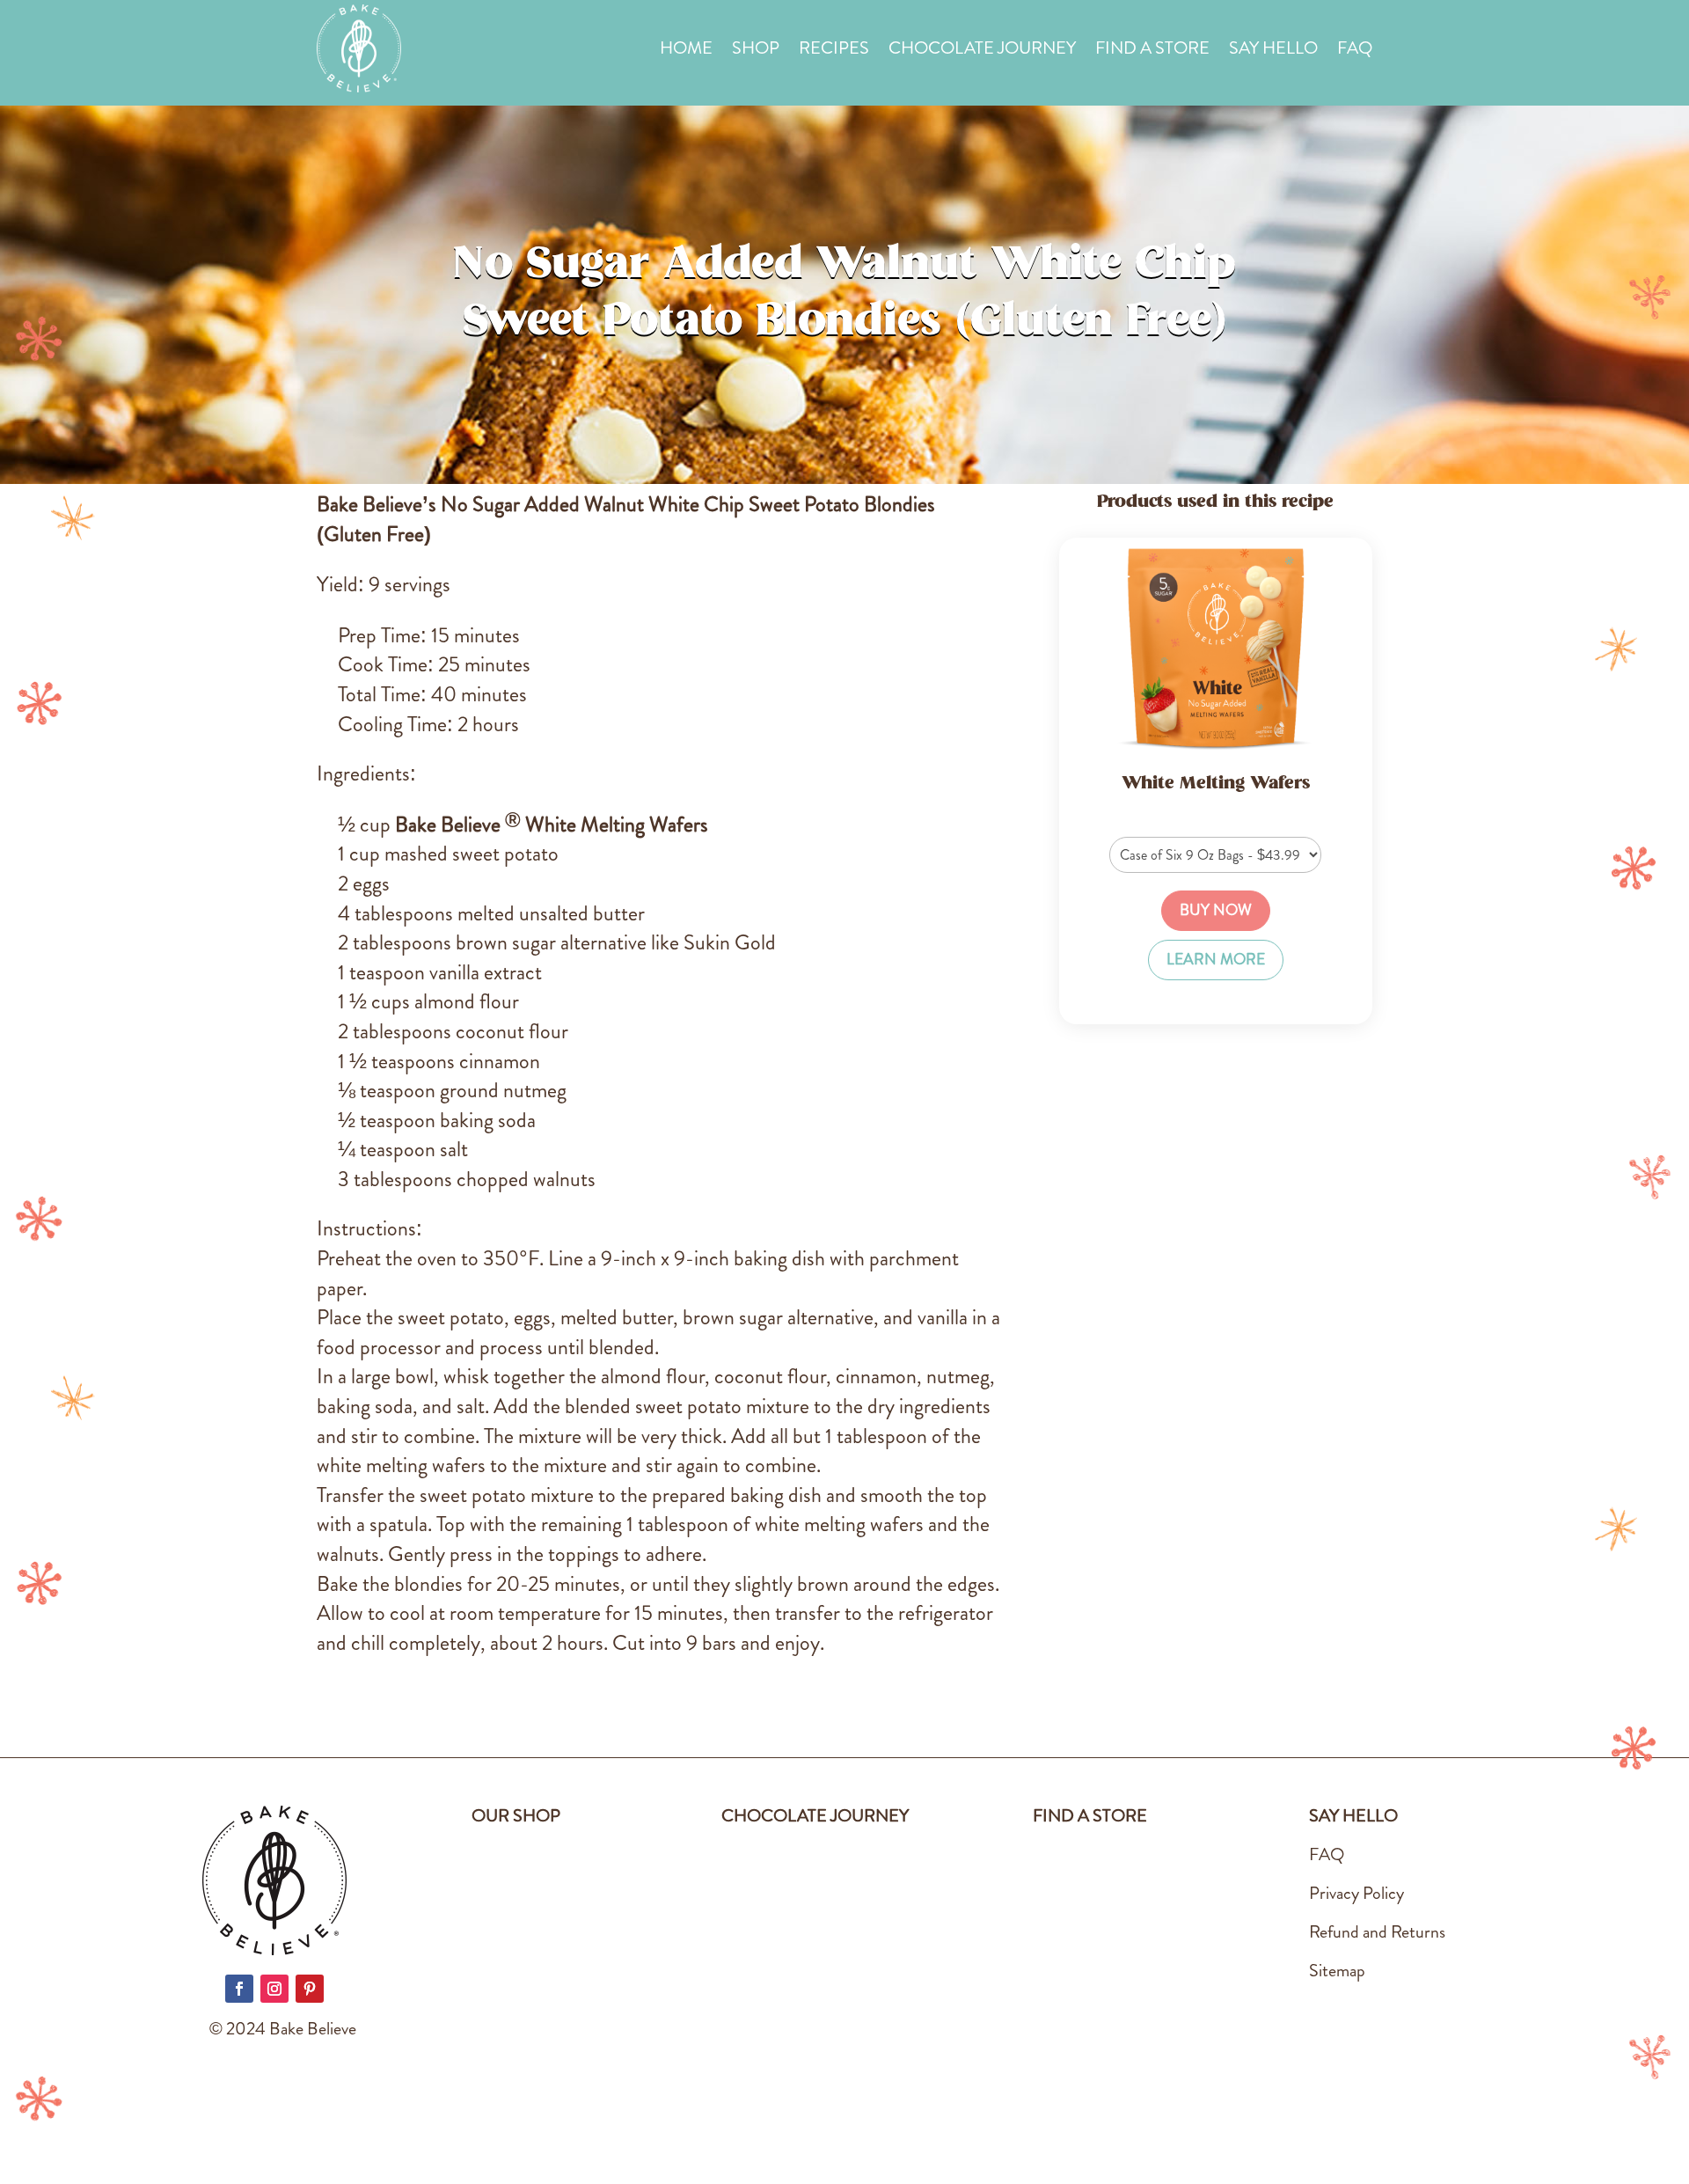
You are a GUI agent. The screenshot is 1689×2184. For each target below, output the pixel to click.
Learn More (1216, 960)
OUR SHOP (516, 1816)
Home (686, 51)
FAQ (1355, 51)
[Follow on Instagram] (274, 1989)
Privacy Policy (1356, 1893)
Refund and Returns (1377, 1932)
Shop (756, 51)
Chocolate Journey (982, 51)
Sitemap (1337, 1971)
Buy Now (1216, 910)
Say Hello (1273, 51)
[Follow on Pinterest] (310, 1989)
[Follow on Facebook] (239, 1989)
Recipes (834, 51)
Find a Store (1152, 51)
